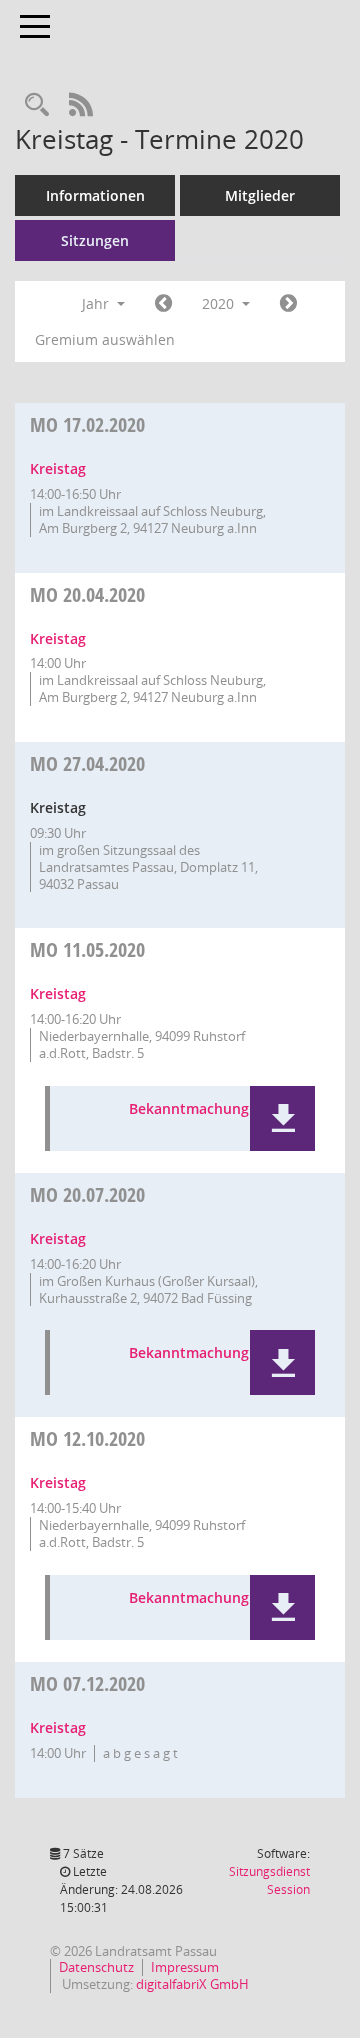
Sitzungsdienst (269, 1880)
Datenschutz (96, 1967)
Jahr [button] (97, 303)
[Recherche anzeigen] (37, 105)
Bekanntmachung (189, 1109)
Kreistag (58, 468)
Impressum (185, 1967)
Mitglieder (260, 195)
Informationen (95, 195)
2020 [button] (220, 303)
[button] (282, 1118)
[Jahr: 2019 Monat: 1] (163, 304)
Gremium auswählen (105, 339)
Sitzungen (95, 240)
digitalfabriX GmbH (192, 1984)
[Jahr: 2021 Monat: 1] (288, 304)
